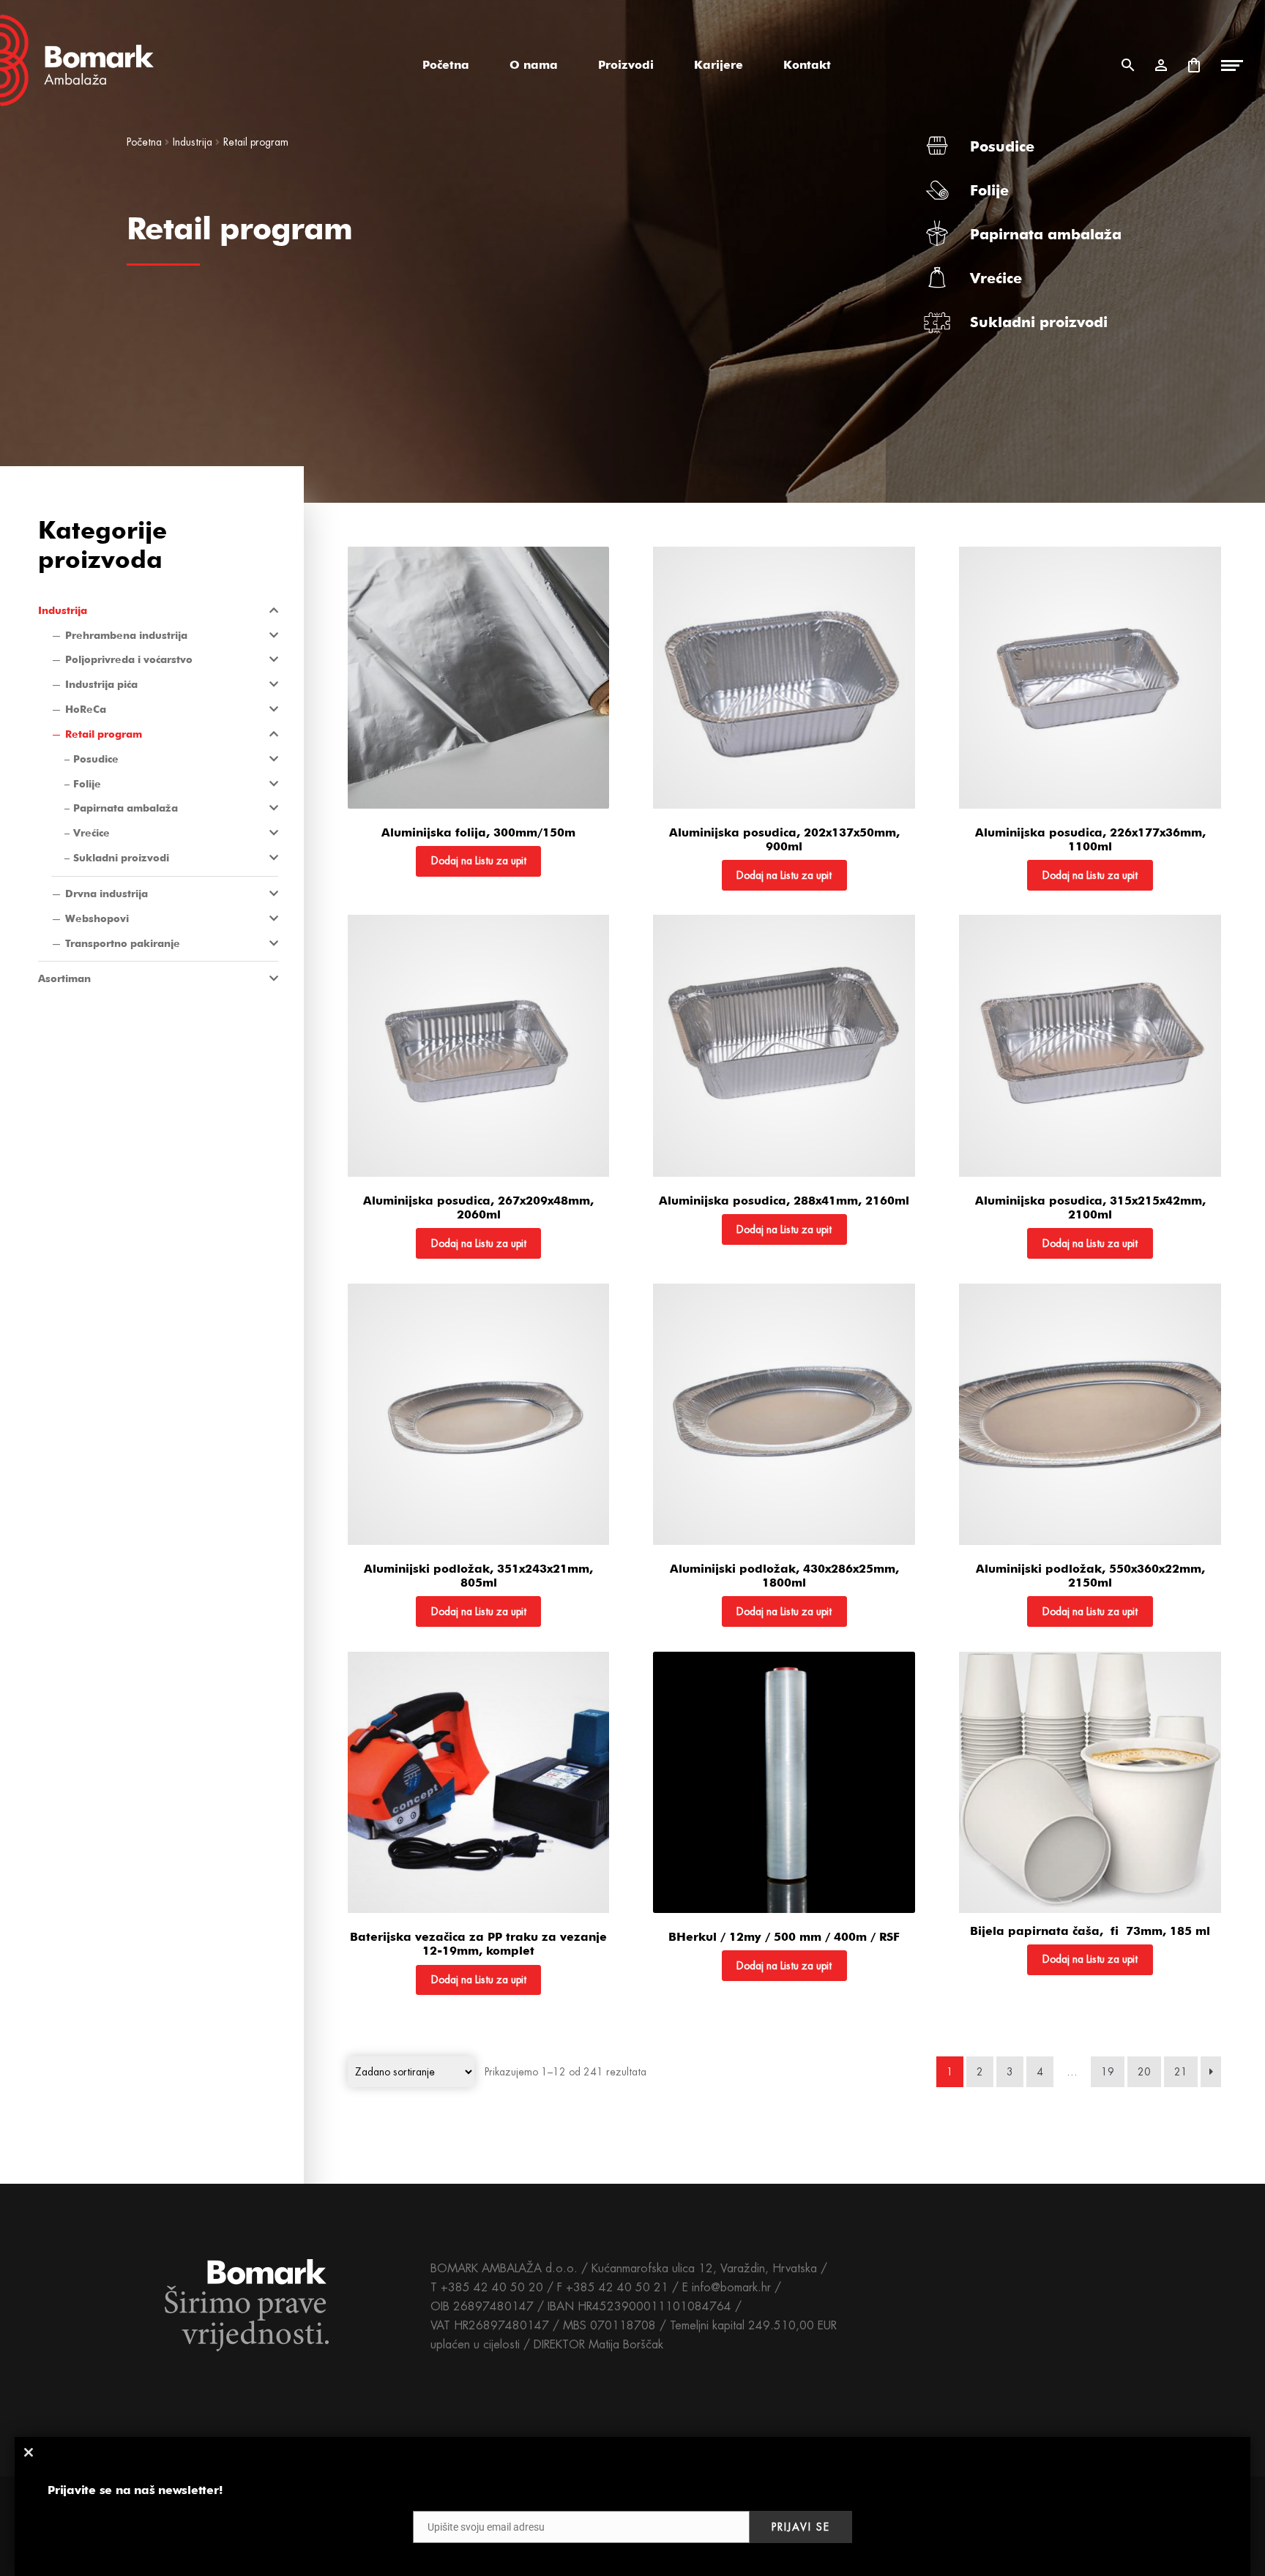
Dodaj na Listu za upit (479, 861)
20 (1144, 2072)
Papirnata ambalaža (1046, 234)
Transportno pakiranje (123, 943)
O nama (534, 65)
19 (1108, 2072)
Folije (989, 190)
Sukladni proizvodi (1039, 322)
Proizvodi (626, 65)
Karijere (719, 65)
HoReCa (86, 709)
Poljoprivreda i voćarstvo (129, 659)
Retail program (104, 734)
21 (1181, 2072)
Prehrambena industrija (126, 635)
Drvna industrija (107, 894)
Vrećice (996, 278)
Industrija (193, 142)
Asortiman (64, 978)
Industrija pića (101, 684)
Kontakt (807, 65)
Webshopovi (97, 918)
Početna (446, 65)
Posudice (1002, 146)
